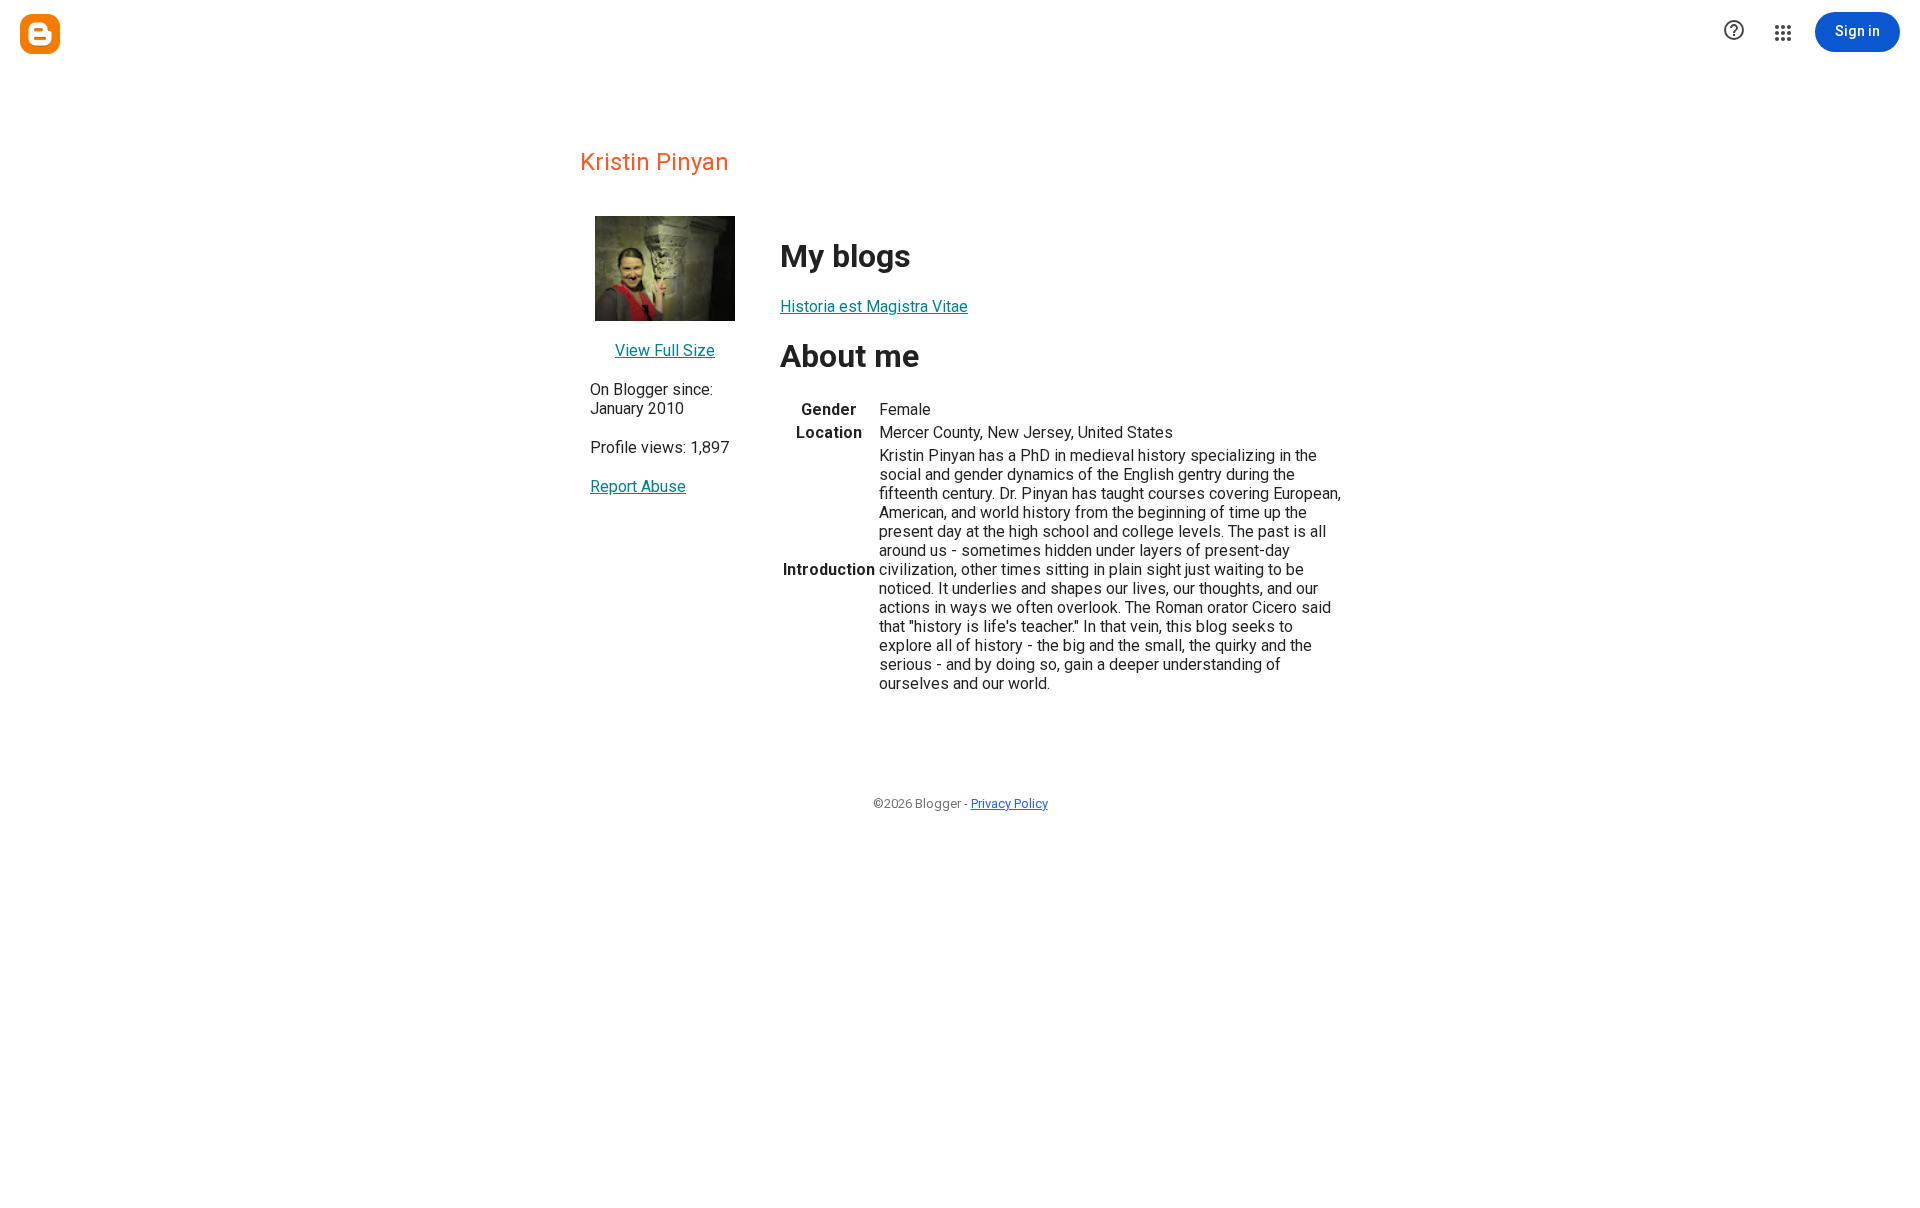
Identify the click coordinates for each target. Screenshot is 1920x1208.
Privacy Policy (1009, 803)
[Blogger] (40, 34)
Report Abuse (638, 486)
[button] (1734, 32)
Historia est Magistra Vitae (874, 306)
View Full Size (665, 350)
